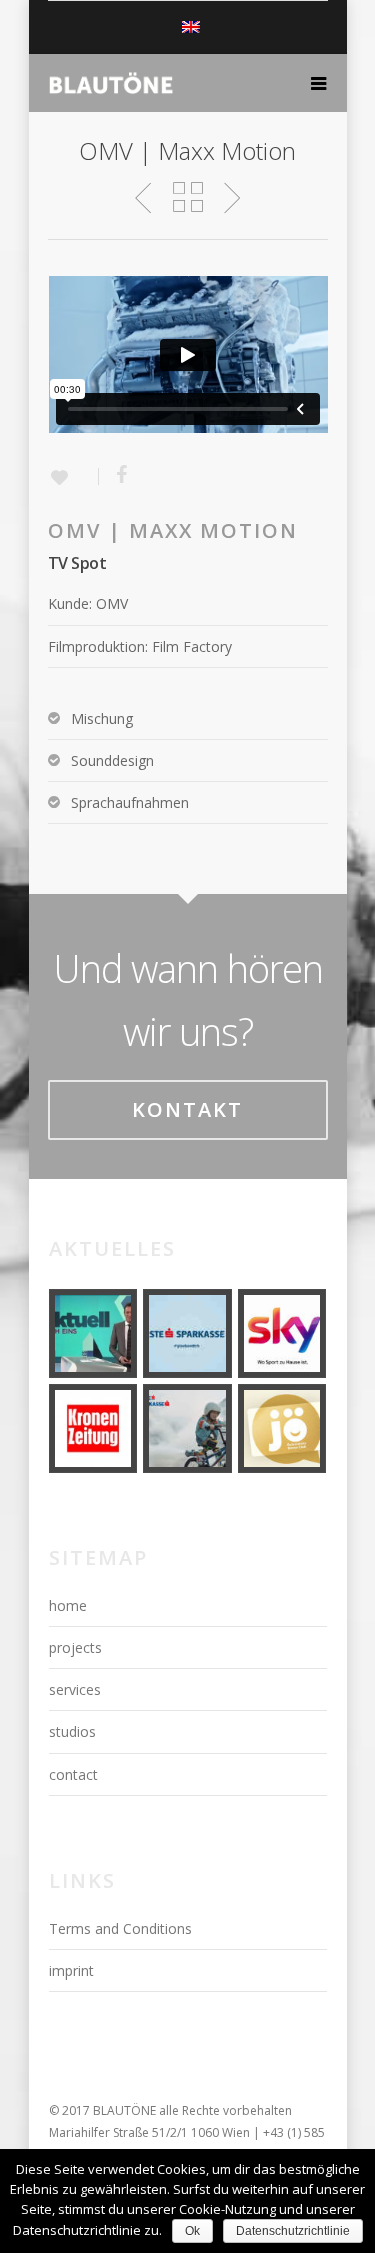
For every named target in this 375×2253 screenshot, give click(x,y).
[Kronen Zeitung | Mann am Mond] (93, 1428)
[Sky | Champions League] (282, 1333)
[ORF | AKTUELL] (93, 1333)
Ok (192, 2231)
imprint (71, 1970)
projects (75, 1647)
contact (73, 1774)
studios (72, 1731)
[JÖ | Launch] (282, 1428)
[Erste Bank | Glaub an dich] (187, 1333)
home (68, 1605)
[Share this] (114, 475)
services (75, 1689)
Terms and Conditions (120, 1928)
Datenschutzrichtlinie (293, 2231)
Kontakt (187, 1109)
